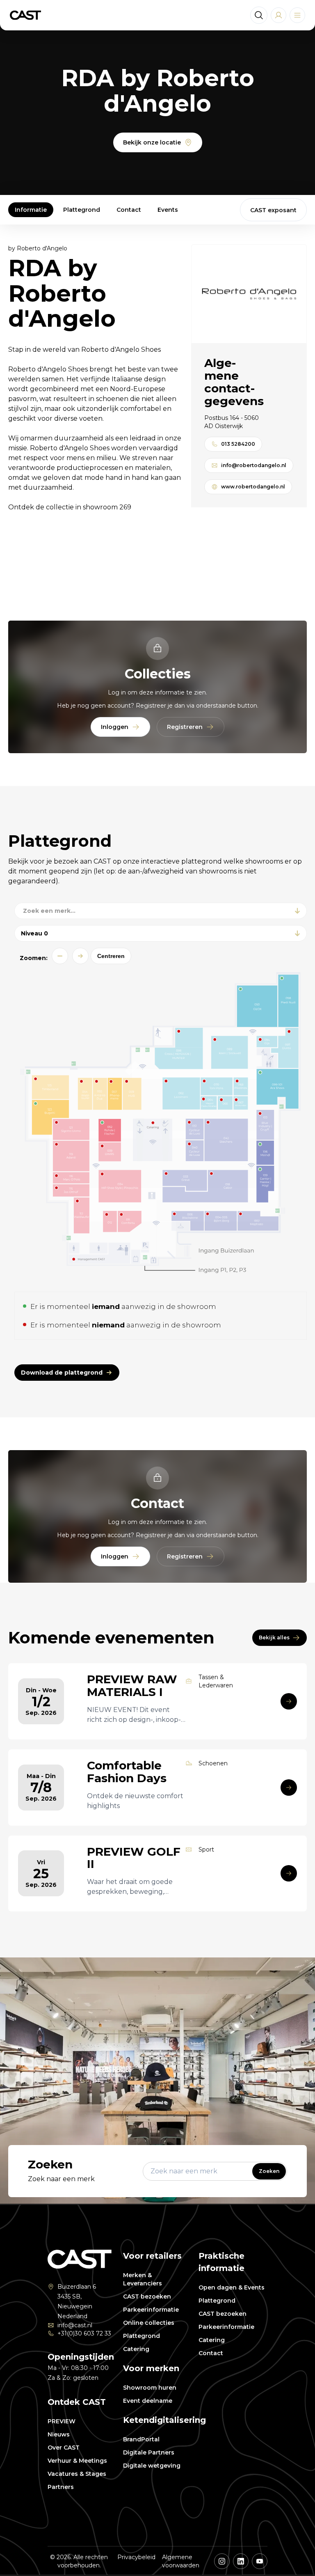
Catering (136, 2349)
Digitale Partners (149, 2452)
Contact (129, 210)
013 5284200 (238, 444)
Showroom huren (150, 2388)
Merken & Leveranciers (143, 2279)
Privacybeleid (136, 2557)
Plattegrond (82, 210)
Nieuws (59, 2434)
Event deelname (148, 2401)
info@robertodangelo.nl (254, 465)
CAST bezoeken (147, 2296)
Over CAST (64, 2448)
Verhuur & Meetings (77, 2461)
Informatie (31, 210)
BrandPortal (141, 2439)
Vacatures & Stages (77, 2474)
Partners (61, 2487)
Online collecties (149, 2323)
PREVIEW (62, 2421)
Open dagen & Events (232, 2287)
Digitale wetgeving (152, 2466)
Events (168, 210)
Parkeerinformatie (151, 2310)
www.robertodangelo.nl (253, 487)
